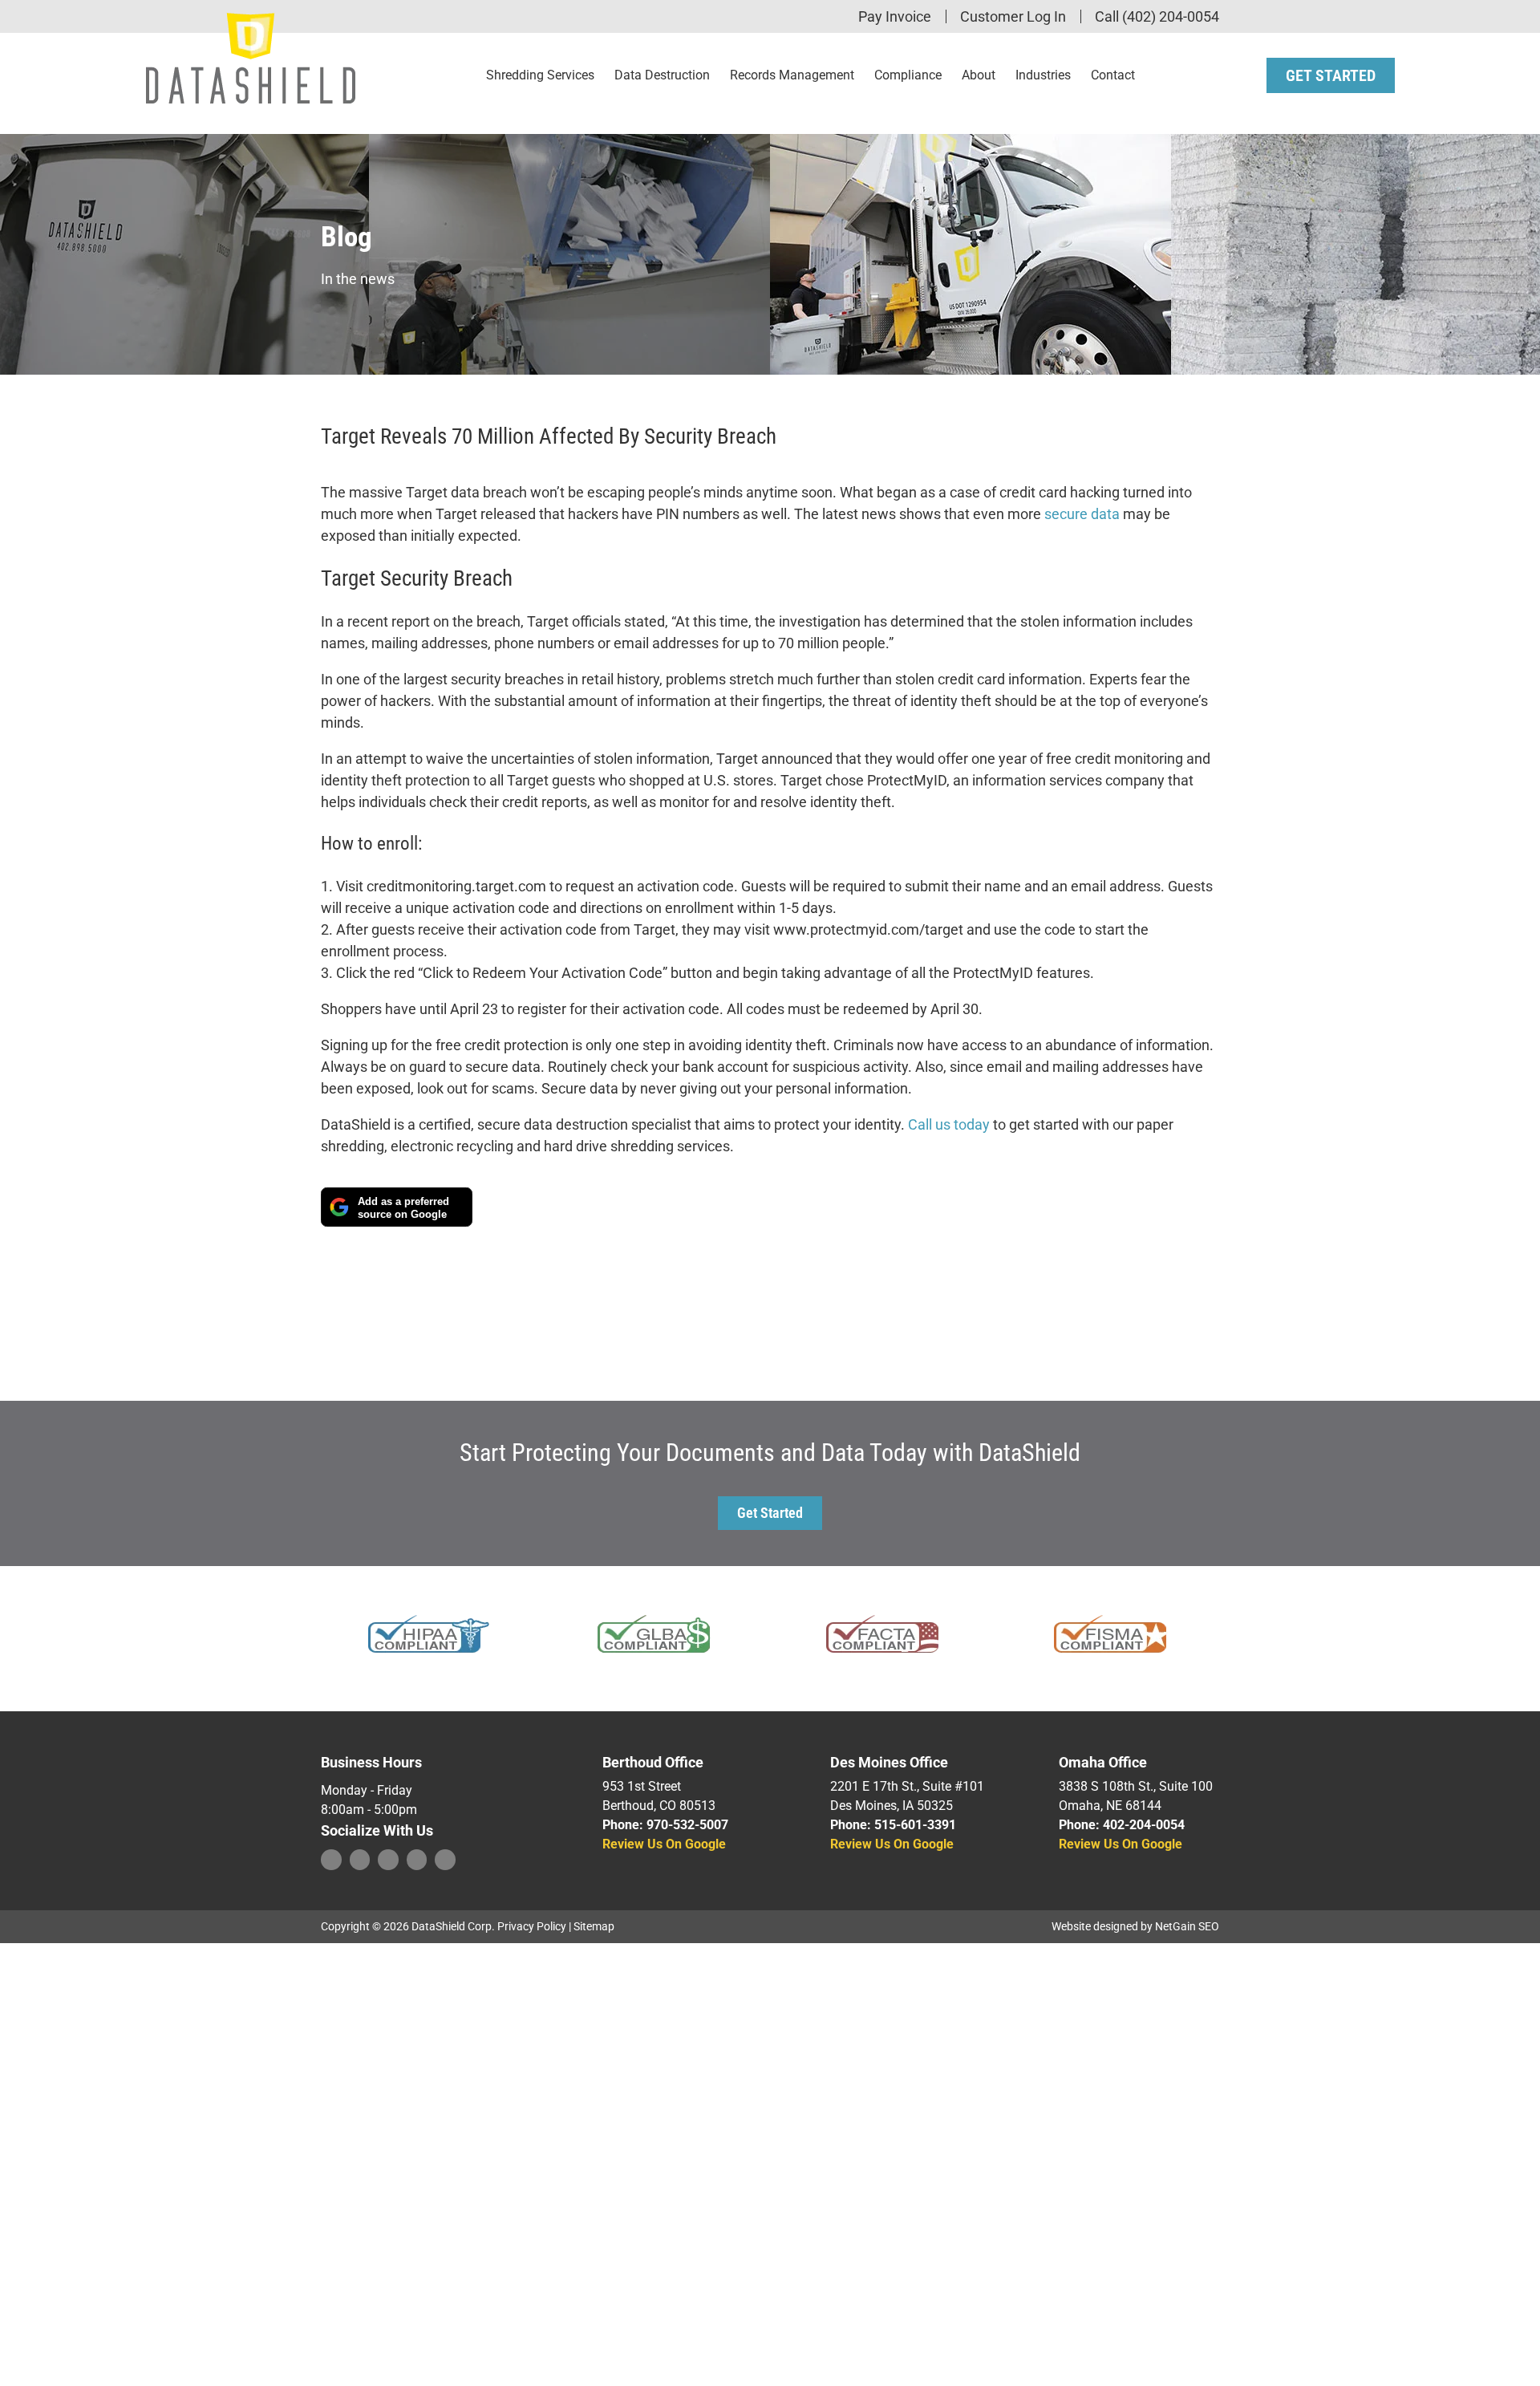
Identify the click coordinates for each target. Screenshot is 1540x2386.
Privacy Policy (532, 1926)
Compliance (908, 75)
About (979, 75)
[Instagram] (417, 1860)
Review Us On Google (664, 1844)
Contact (1113, 75)
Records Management (792, 75)
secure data (1082, 514)
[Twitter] (360, 1860)
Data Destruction (662, 75)
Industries (1043, 75)
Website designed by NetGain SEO (1135, 1926)
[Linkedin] (388, 1860)
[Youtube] (445, 1860)
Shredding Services (540, 75)
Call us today (949, 1124)
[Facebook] (331, 1860)
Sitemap (594, 1926)
